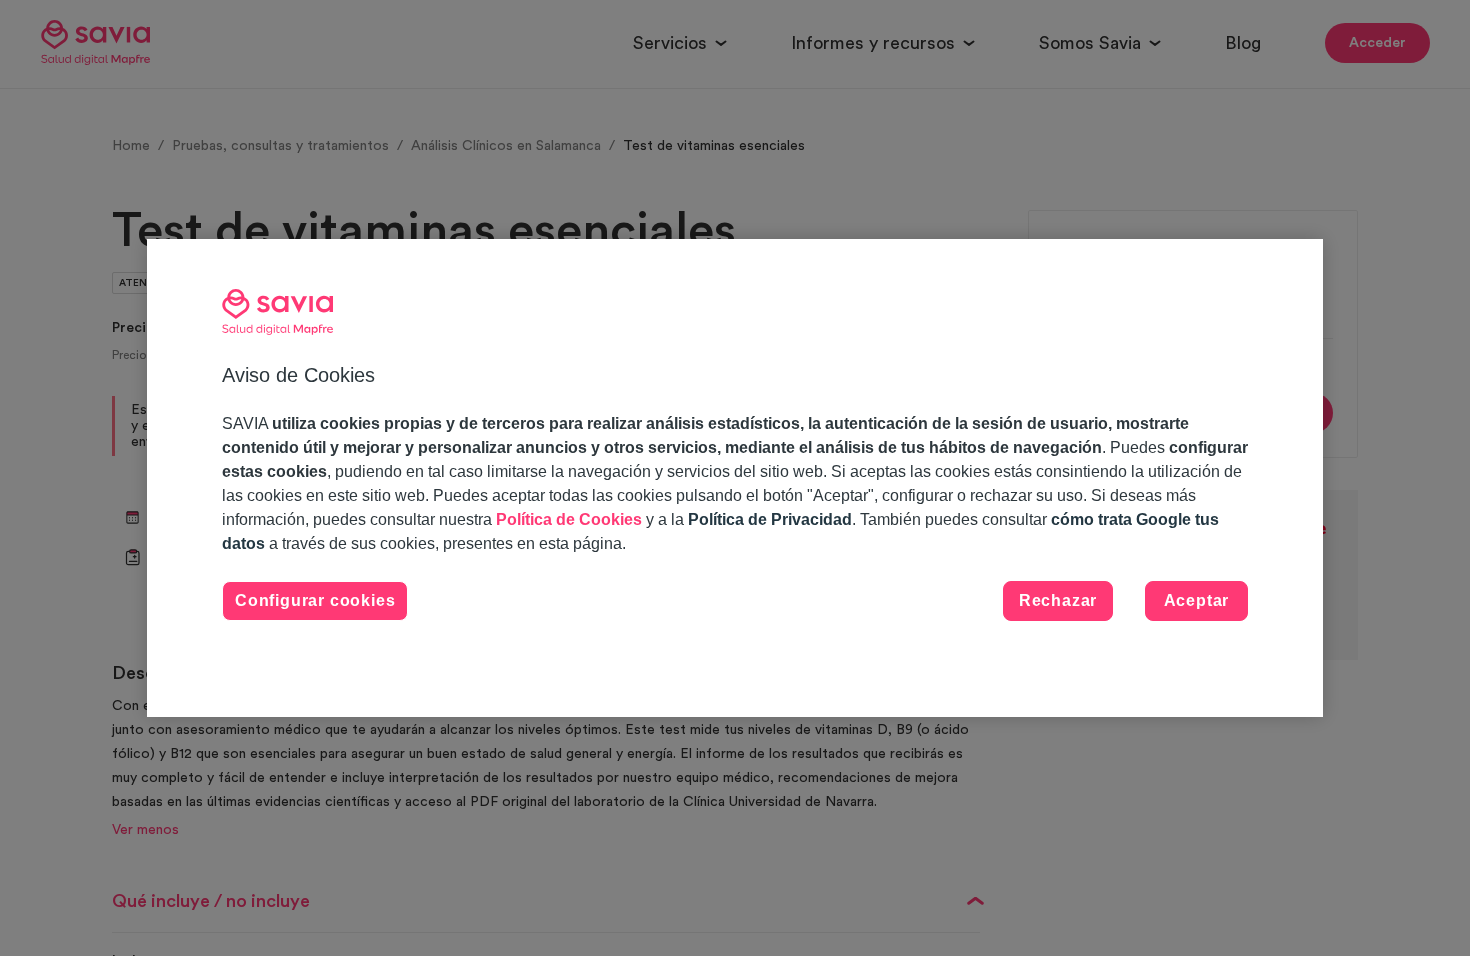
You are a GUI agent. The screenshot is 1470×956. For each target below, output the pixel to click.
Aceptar (1197, 600)
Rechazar (1058, 600)
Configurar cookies (315, 600)
